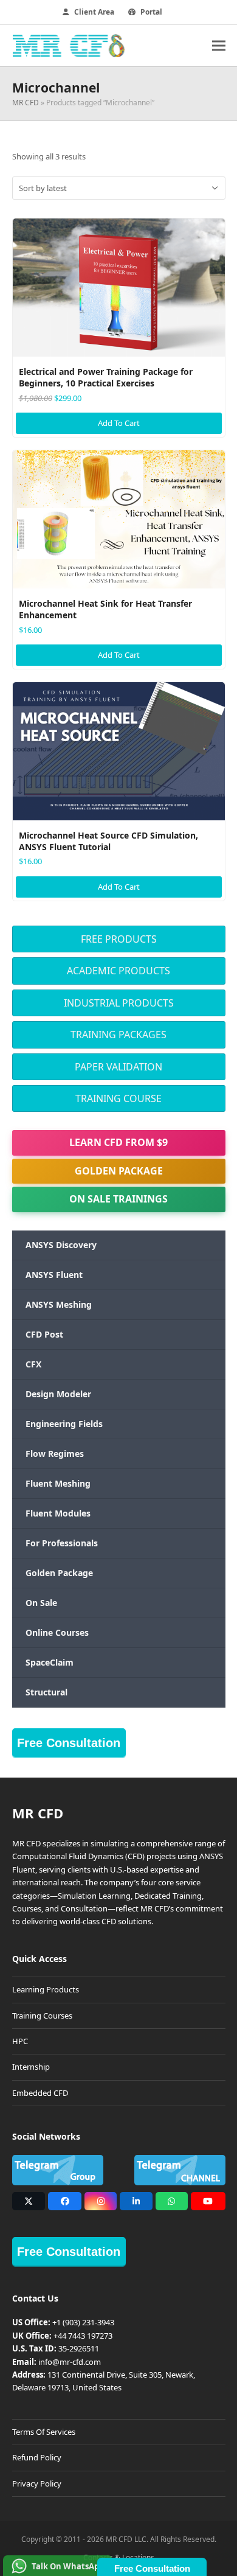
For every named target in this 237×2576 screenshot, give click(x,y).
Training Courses (42, 2016)
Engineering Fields (64, 1424)
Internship (31, 2067)
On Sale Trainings (118, 1199)
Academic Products (118, 971)
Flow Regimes (55, 1454)
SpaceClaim (50, 1662)
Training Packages (118, 1035)
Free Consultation (69, 1743)
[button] (219, 45)
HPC (20, 2041)
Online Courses (57, 1632)
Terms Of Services (44, 2432)
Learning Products (46, 1989)
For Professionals (62, 1543)
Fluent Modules (58, 1513)
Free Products (119, 939)
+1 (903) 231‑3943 (83, 2322)
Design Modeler (58, 1394)
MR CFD (26, 103)
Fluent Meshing (58, 1483)
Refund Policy (37, 2457)
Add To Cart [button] (119, 423)
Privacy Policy (37, 2484)
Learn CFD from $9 (118, 1142)
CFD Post (44, 1334)
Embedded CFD (40, 2093)
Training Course (118, 1098)
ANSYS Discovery (61, 1245)
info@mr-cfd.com (70, 2362)
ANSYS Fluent (54, 1275)
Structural (46, 1692)
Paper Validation (118, 1067)
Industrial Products (119, 1003)
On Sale (41, 1603)
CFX (33, 1364)
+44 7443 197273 (83, 2336)
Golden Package (119, 1171)
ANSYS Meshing (59, 1304)
